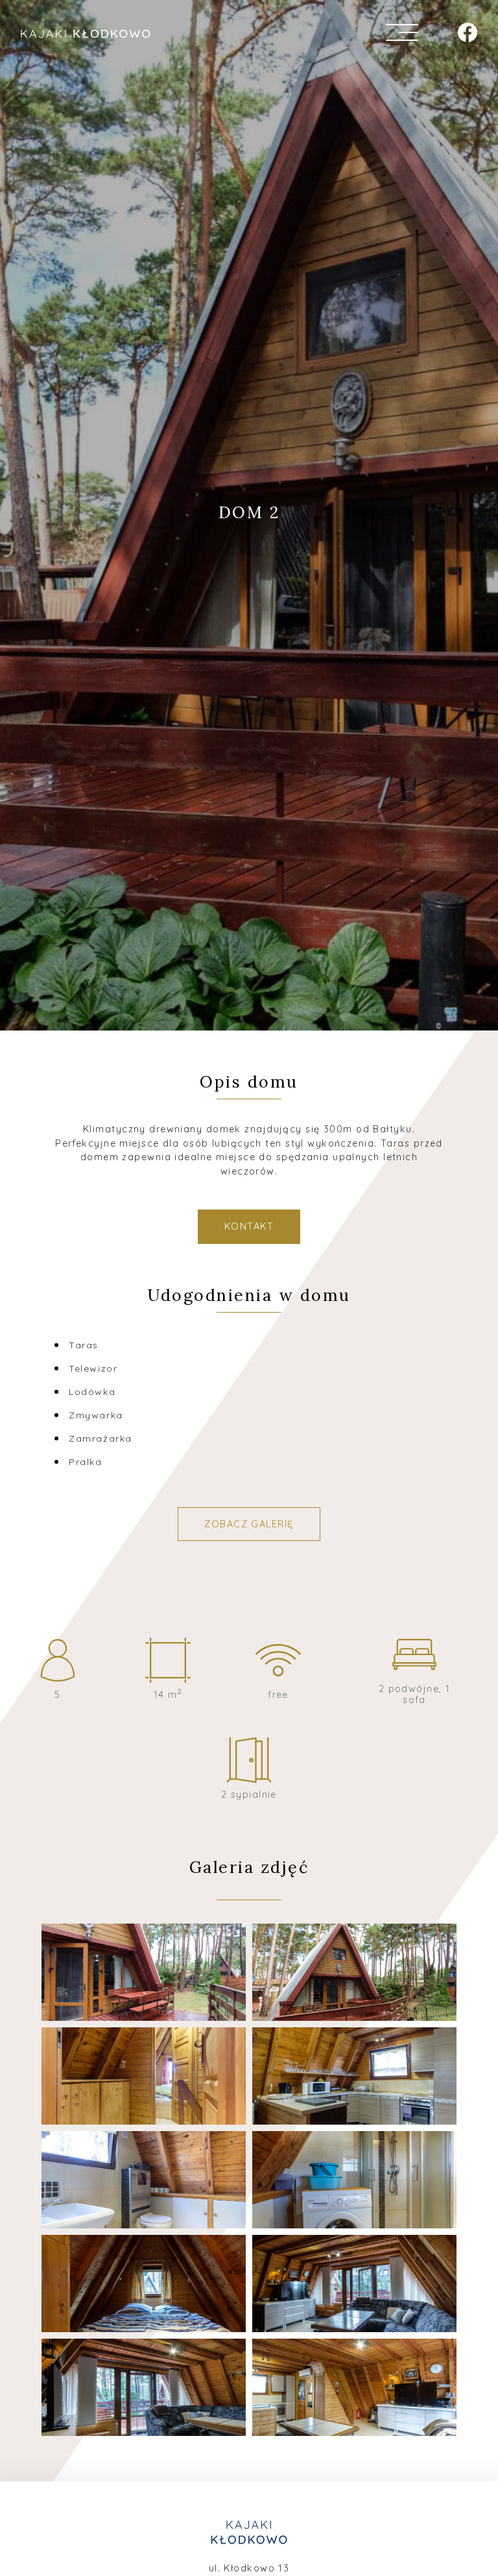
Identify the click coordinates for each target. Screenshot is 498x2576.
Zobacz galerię (249, 1524)
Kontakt (249, 1226)
